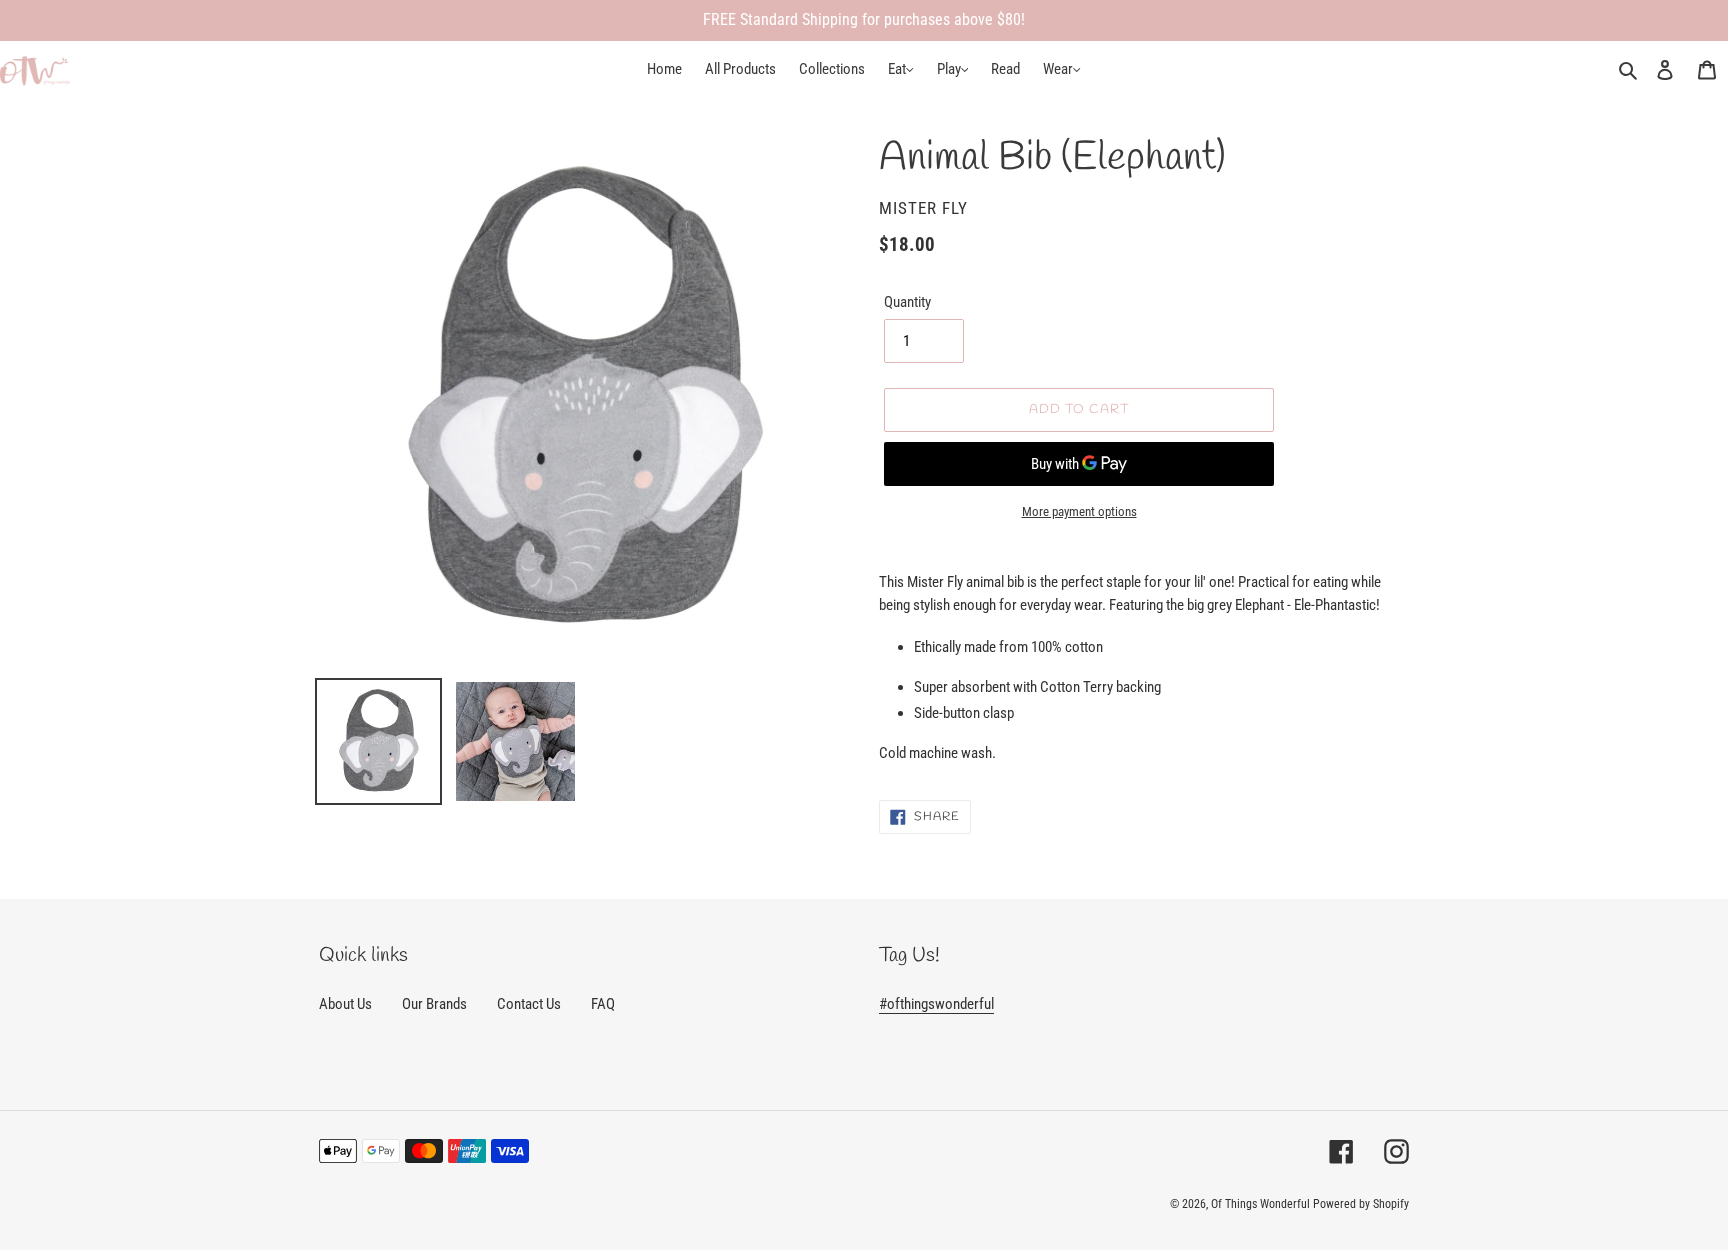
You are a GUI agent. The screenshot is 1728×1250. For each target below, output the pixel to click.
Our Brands (434, 1004)
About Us (345, 1004)
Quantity (907, 302)
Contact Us (529, 1004)
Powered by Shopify (1361, 1204)
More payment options (1079, 511)
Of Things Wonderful (1260, 1204)
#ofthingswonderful (936, 1004)
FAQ (603, 1004)
